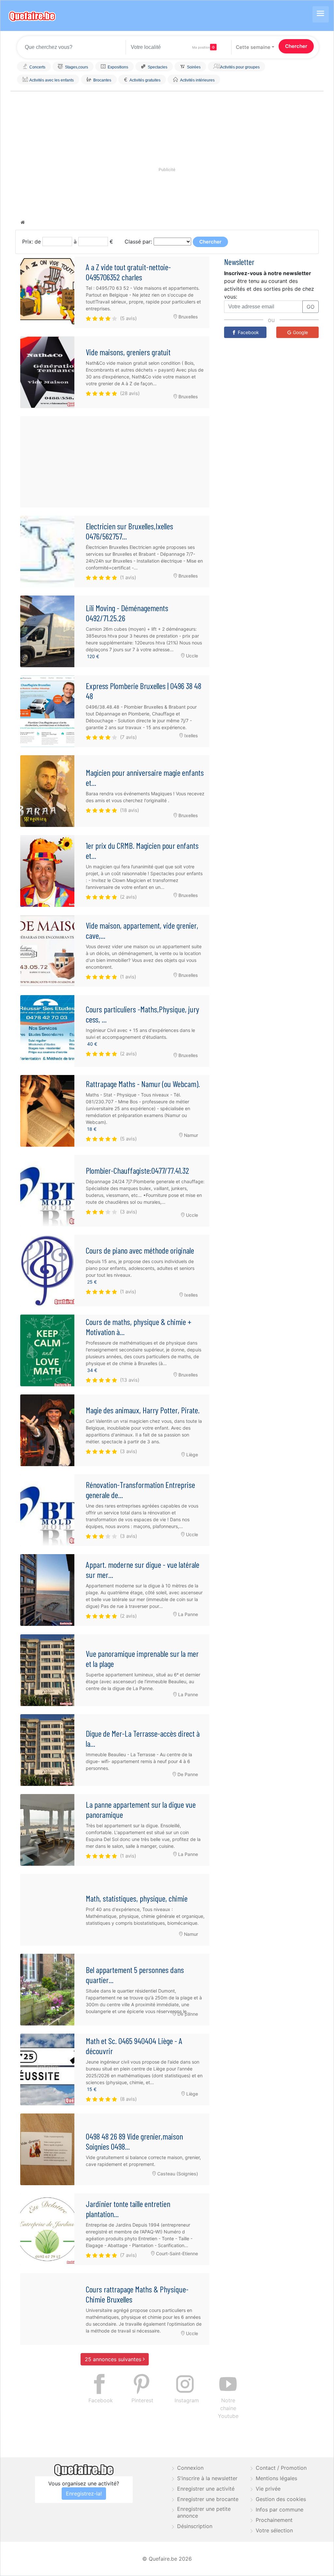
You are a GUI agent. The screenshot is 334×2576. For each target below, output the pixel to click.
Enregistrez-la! (84, 2494)
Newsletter (239, 262)
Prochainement (274, 2520)
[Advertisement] (115, 462)
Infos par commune (280, 2510)
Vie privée (268, 2489)
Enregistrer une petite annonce (204, 2512)
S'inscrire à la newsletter (207, 2478)
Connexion (190, 2468)
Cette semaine (253, 47)
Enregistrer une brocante (208, 2499)
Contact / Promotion (281, 2468)
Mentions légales (276, 2478)
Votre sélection (274, 2530)
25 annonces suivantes (114, 2359)
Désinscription (195, 2526)
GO (311, 307)
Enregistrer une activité (206, 2489)
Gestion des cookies (281, 2499)
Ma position (201, 47)
